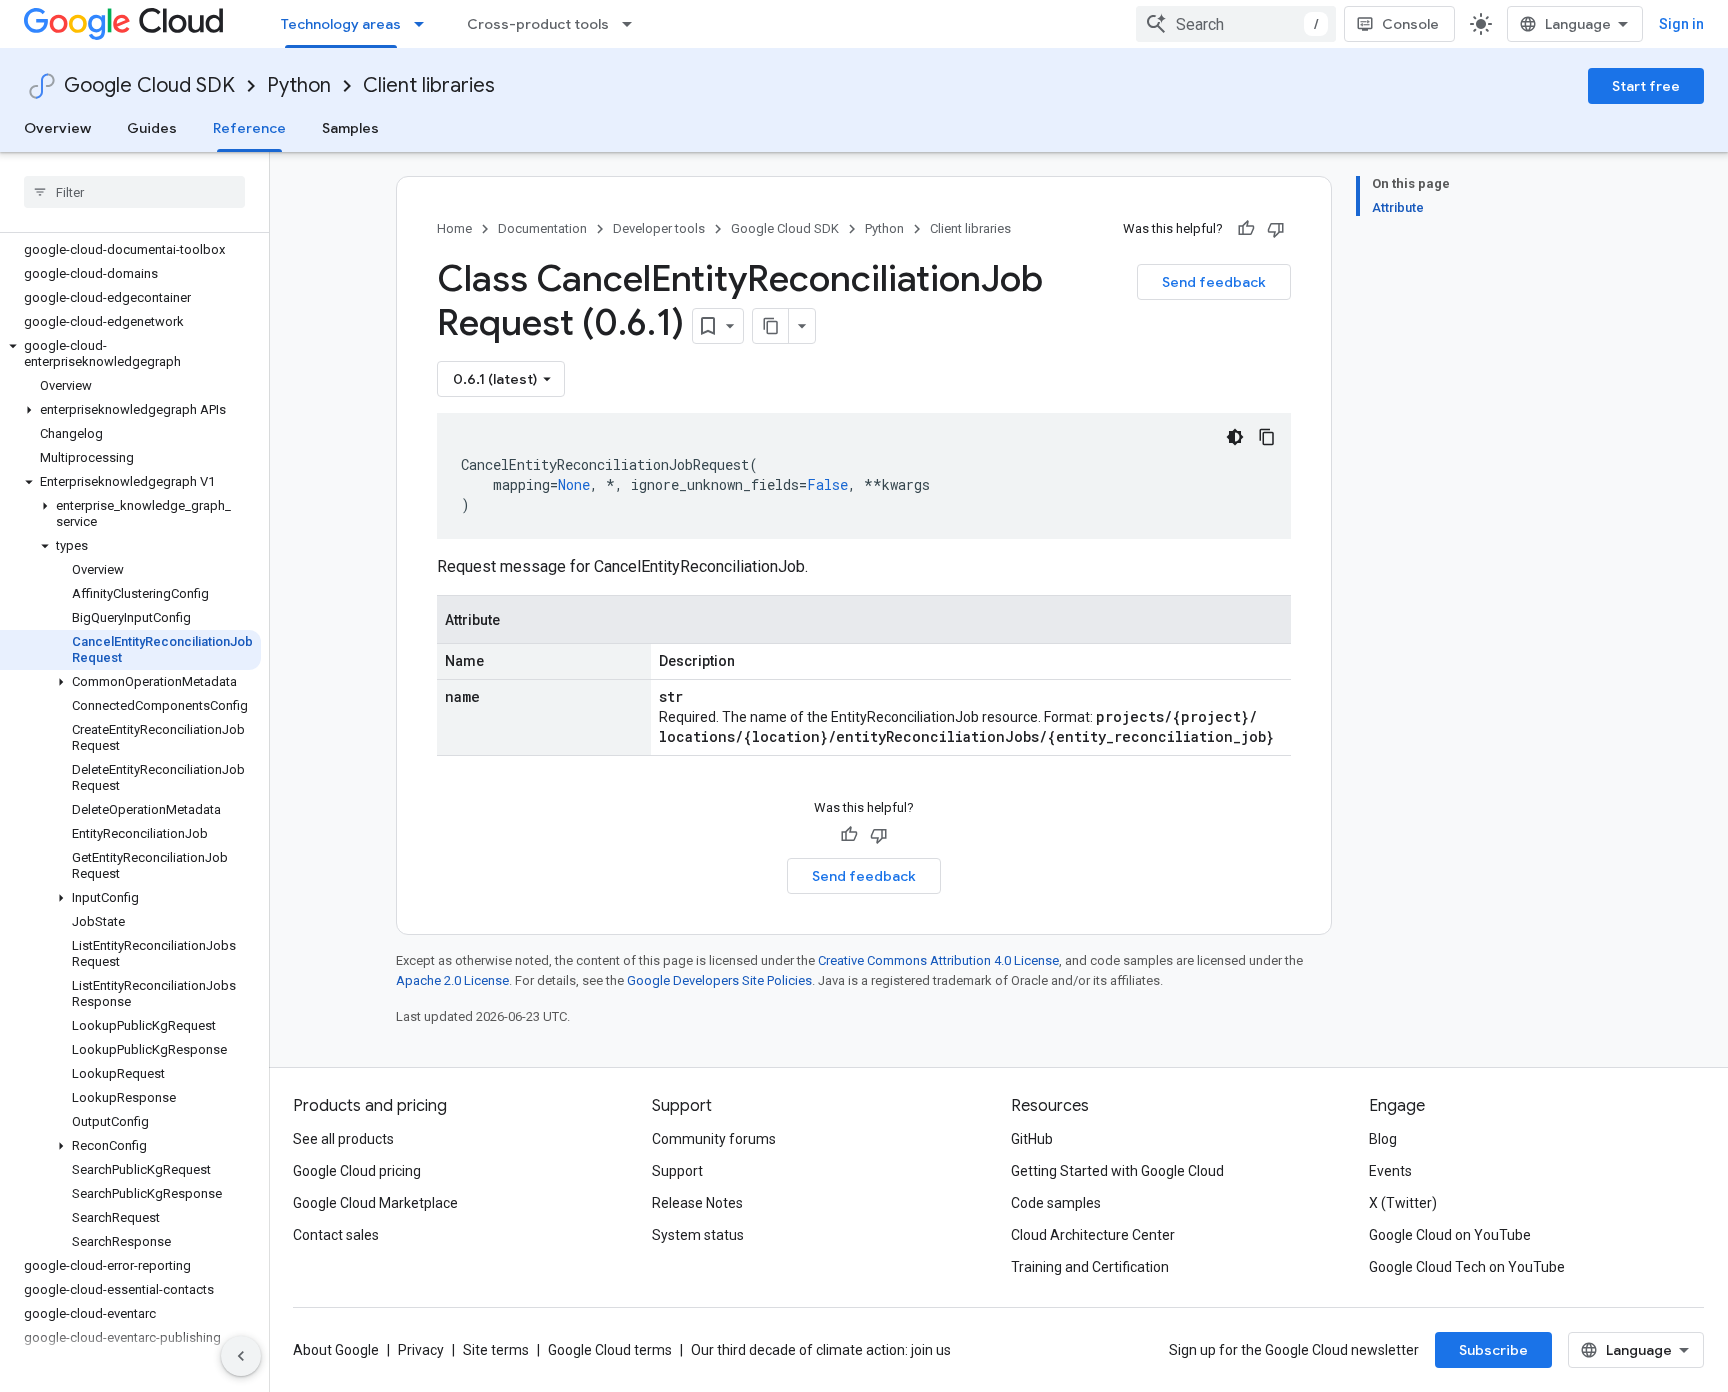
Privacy (421, 1350)
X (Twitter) (1403, 1203)
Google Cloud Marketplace (375, 1203)
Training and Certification (1090, 1267)
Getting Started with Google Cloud (1117, 1171)
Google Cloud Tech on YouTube (1467, 1267)
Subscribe (1493, 1350)
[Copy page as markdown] (771, 326)
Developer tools (659, 228)
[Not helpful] (1276, 229)
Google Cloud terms (610, 1350)
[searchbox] (134, 192)
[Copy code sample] (1267, 437)
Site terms (496, 1350)
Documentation (542, 228)
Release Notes (697, 1203)
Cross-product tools (538, 24)
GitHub (1032, 1139)
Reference (249, 128)
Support (677, 1171)
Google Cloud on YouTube (1450, 1235)
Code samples (1056, 1203)
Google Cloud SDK (149, 85)
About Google (336, 1350)
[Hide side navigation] (241, 1356)
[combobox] (1236, 24)
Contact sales (336, 1235)
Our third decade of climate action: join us (821, 1350)
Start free (1646, 86)
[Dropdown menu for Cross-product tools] (633, 24)
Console (1410, 24)
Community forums (714, 1139)
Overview (57, 128)
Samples (350, 128)
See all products (343, 1139)
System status (698, 1235)
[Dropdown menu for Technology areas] (425, 24)
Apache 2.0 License (452, 980)
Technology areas (341, 24)
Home (454, 228)
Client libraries (429, 85)
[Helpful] (1246, 229)
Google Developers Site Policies (719, 980)
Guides (152, 128)
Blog (1383, 1139)
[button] (130, 354)
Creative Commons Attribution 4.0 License (938, 960)
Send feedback (1214, 282)
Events (1390, 1171)
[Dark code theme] (1235, 437)
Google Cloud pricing (357, 1171)
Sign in (1681, 24)
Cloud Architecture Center (1093, 1235)
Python (299, 85)
